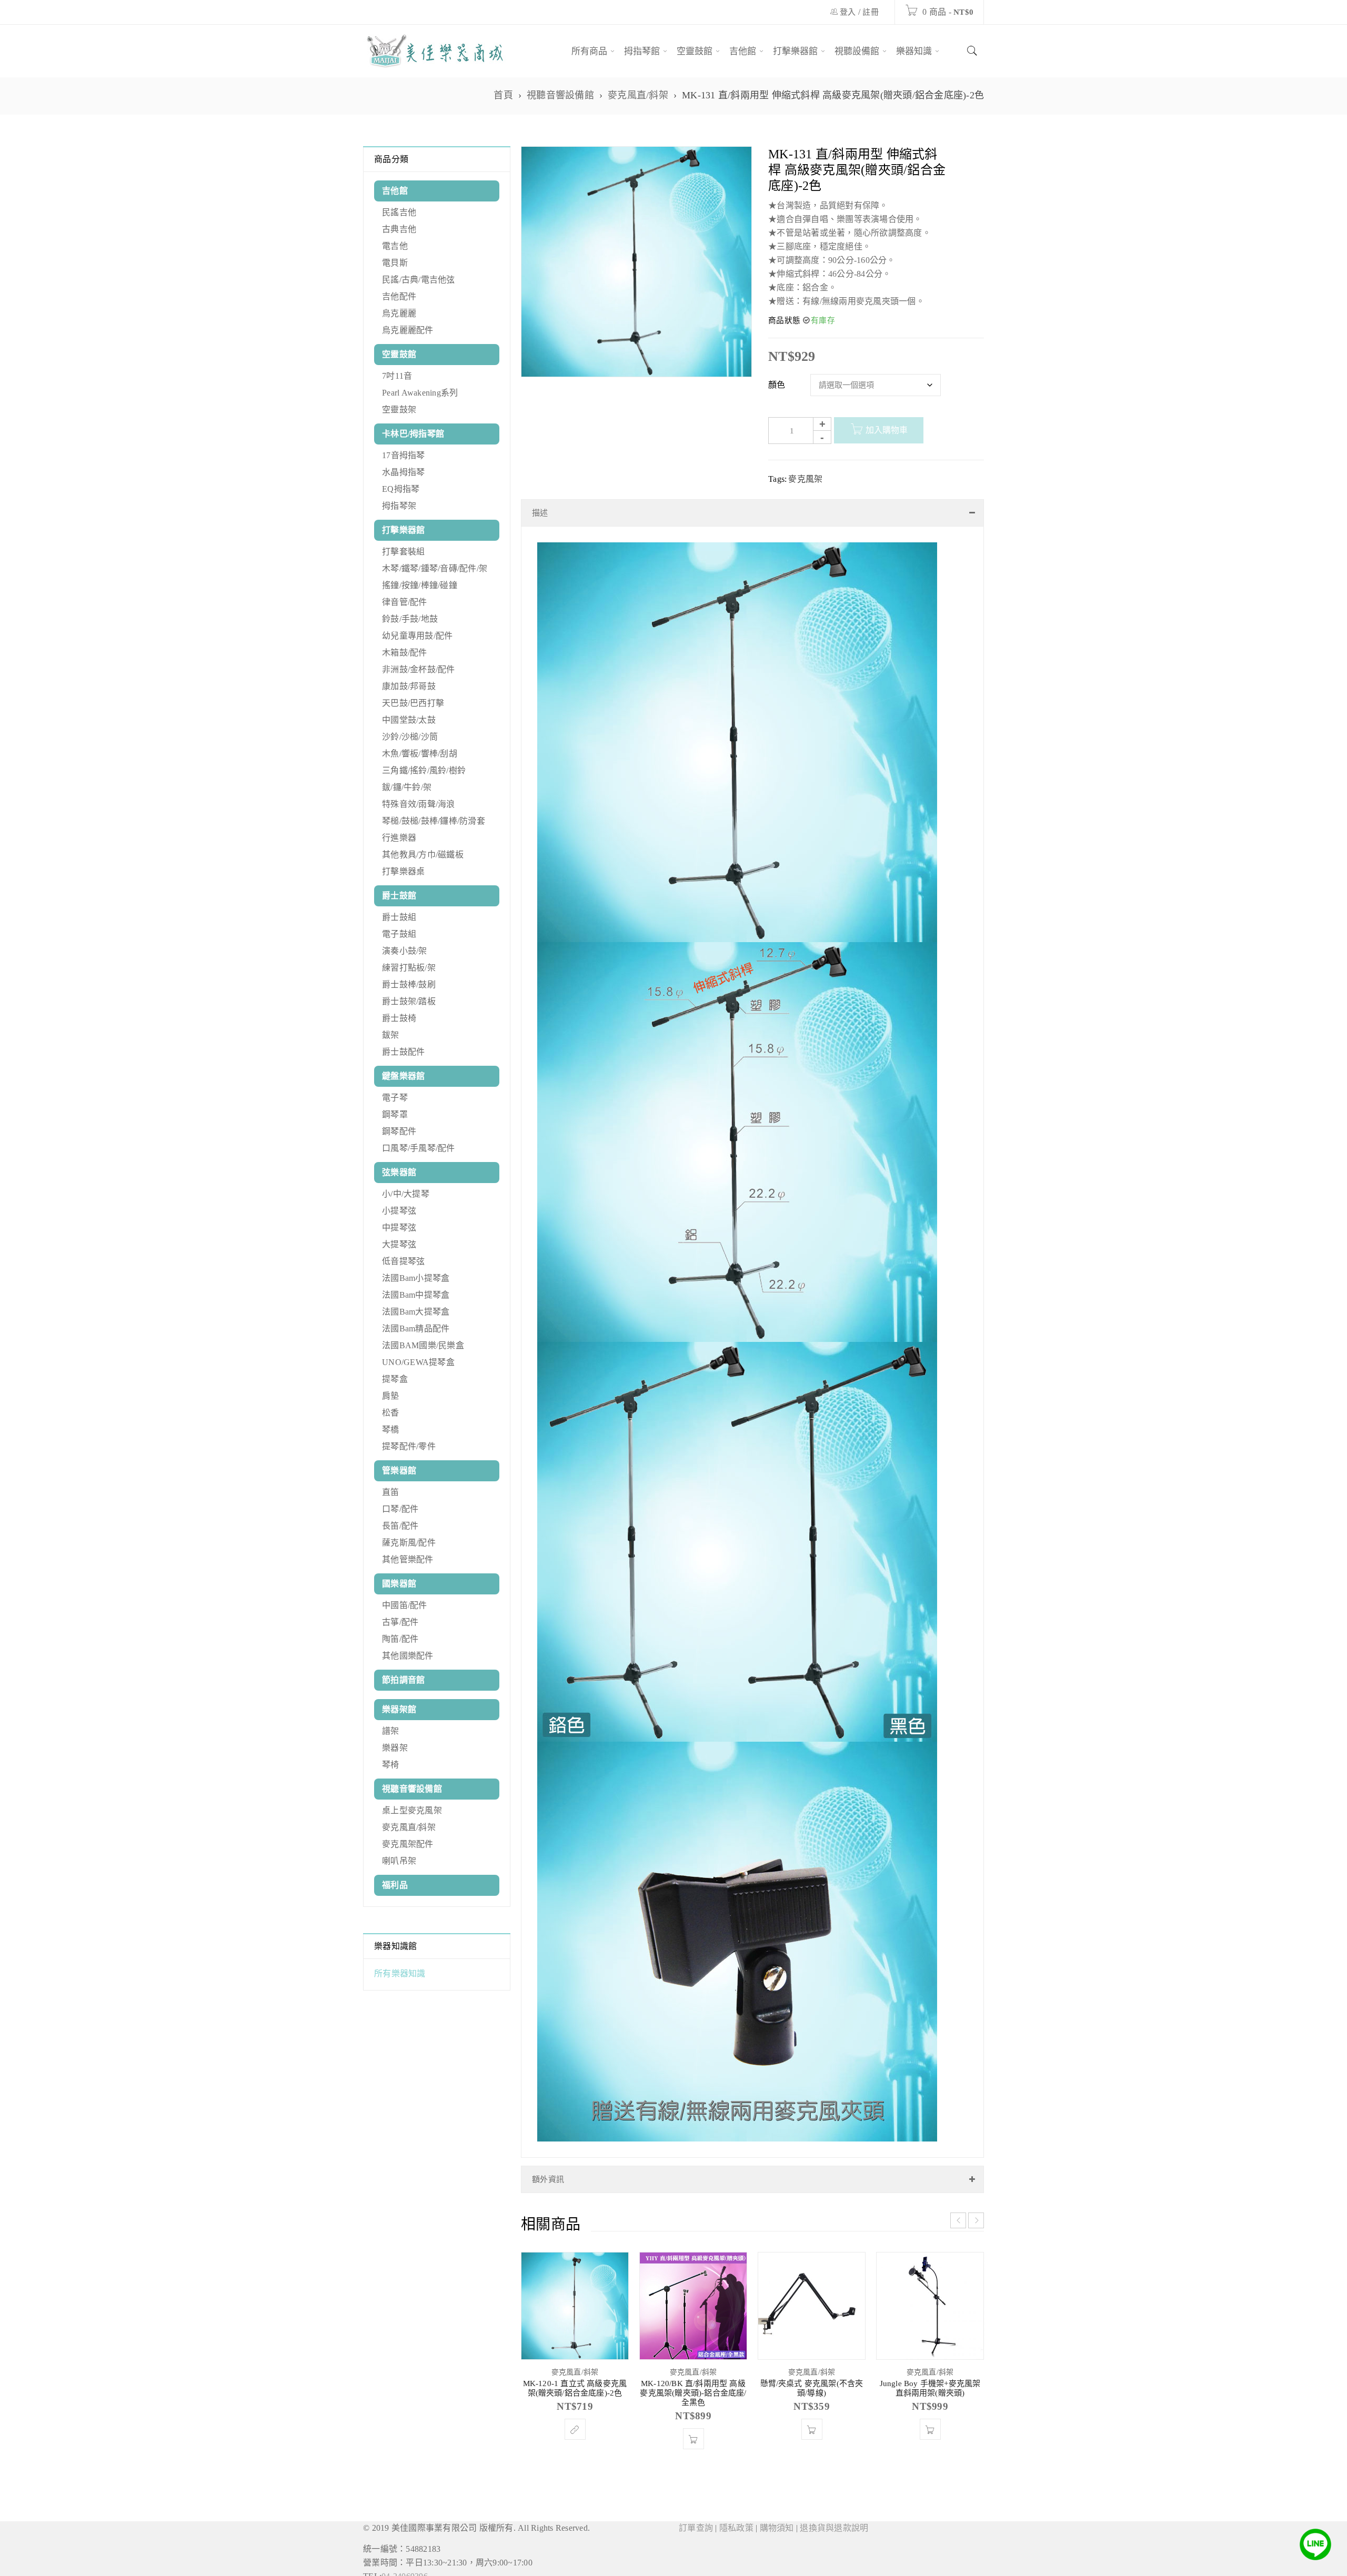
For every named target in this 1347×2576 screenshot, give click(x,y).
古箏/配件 (400, 1622)
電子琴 (395, 1098)
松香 (391, 1413)
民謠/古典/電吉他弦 (419, 280)
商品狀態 (784, 320)
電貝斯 (395, 263)
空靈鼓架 (399, 410)
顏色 (777, 385)
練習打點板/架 (409, 968)
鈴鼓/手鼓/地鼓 (410, 619)
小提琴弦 (399, 1211)
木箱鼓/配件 (405, 653)
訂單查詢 (696, 2517)
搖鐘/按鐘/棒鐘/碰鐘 (420, 585)
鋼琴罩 (395, 1114)
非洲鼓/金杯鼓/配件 (419, 669)
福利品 (395, 1885)
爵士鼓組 (399, 917)
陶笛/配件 (400, 1639)
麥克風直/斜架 (638, 95)
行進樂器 (399, 838)
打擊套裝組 (403, 552)
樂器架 (395, 1748)
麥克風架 (805, 479)
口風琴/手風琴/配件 (419, 1148)
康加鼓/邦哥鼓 (409, 686)
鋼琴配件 (399, 1131)
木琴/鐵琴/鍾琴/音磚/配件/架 (435, 568)
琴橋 (391, 1430)
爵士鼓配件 (403, 1052)
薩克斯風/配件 (409, 1543)
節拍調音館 (403, 1680)
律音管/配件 (405, 602)
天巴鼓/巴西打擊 (413, 703)
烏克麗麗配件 (408, 330)
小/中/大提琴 (406, 1194)
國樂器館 (399, 1584)
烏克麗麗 (399, 313)
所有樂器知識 (400, 1973)
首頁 (503, 95)
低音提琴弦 (403, 1261)
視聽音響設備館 (560, 95)
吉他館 (395, 191)
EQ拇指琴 (401, 489)
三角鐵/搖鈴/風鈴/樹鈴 (424, 770)
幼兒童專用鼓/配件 (417, 636)
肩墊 (391, 1396)
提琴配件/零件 (409, 1446)
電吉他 (395, 246)
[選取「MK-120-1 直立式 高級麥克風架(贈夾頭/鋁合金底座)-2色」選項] (575, 2419)
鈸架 (391, 1035)
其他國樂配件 (408, 1656)
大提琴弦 (399, 1244)
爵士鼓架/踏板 (409, 1001)
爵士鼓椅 (399, 1018)
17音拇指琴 (404, 455)
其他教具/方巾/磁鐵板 (423, 855)
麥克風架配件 (408, 1844)
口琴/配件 (400, 1509)
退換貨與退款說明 (834, 2517)
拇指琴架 (399, 506)
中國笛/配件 (405, 1605)
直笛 (391, 1492)
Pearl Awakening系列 (420, 393)
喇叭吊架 (399, 1861)
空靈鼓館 (399, 354)
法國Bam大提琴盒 (416, 1312)
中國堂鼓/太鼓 (409, 720)
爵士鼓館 (399, 896)
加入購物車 (887, 430)
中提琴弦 (399, 1228)
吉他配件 (399, 296)
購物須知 (777, 2517)
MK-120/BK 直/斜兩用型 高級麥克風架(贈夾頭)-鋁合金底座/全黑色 (693, 2382)
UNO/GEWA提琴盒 (418, 1362)
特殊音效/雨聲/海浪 (419, 804)
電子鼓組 (399, 934)
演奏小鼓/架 (405, 951)
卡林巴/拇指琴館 (413, 434)
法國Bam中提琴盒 (416, 1295)
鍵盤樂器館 (403, 1076)
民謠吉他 (399, 212)
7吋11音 (397, 376)
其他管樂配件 (408, 1559)
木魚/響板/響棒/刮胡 (420, 754)
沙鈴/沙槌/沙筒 (410, 737)
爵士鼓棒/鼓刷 (409, 984)
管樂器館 (399, 1471)
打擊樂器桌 (403, 871)
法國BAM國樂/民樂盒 (423, 1345)
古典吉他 (399, 229)
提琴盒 (395, 1379)
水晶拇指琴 (403, 472)
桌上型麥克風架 (412, 1810)
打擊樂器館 (403, 530)
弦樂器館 (399, 1172)
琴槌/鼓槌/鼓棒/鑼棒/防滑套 (434, 821)
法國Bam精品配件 (416, 1329)
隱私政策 (736, 2517)
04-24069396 (405, 2566)
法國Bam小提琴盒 (416, 1278)
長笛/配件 (400, 1526)
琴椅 (391, 1765)
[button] (693, 2428)
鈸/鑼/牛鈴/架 (407, 787)
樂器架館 (399, 1709)
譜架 (391, 1731)
